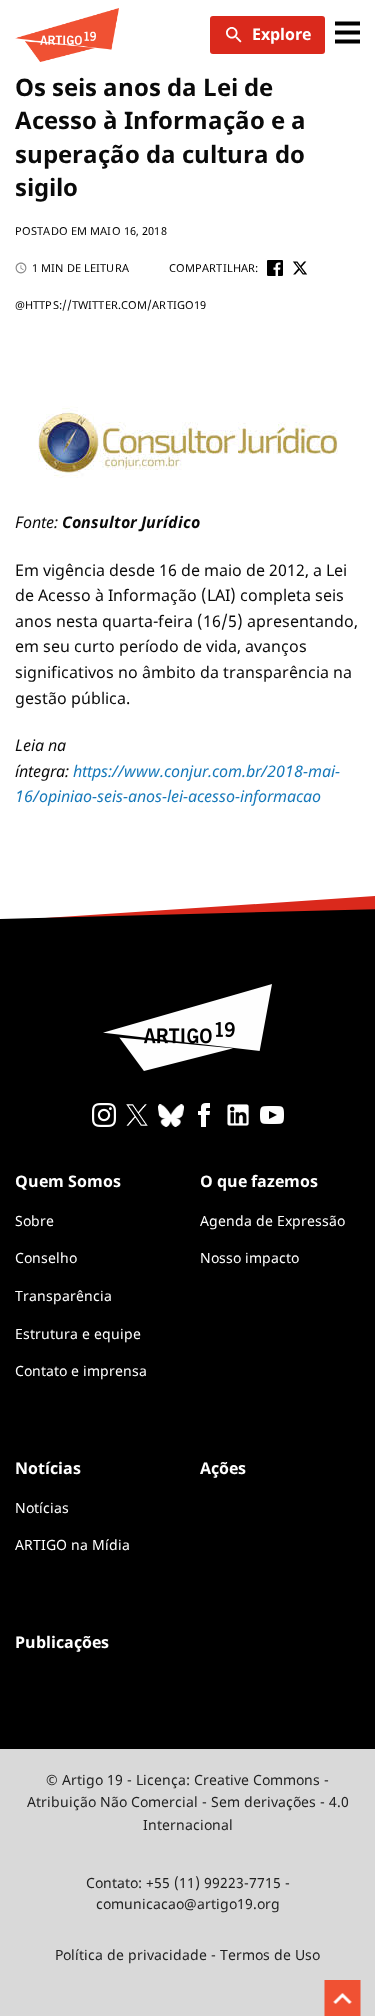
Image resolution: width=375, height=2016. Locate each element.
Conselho (46, 1257)
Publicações (62, 1642)
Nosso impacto (249, 1257)
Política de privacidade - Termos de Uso (187, 1954)
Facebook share (275, 268)
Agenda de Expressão (272, 1220)
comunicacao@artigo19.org (188, 1903)
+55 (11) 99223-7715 (213, 1882)
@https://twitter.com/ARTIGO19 (110, 304)
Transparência (63, 1295)
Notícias (42, 1507)
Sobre (34, 1220)
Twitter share (300, 268)
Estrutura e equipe (78, 1333)
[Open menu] (347, 34)
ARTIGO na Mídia (72, 1544)
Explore (281, 34)
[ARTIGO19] (67, 35)
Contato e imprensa (81, 1370)
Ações (223, 1468)
